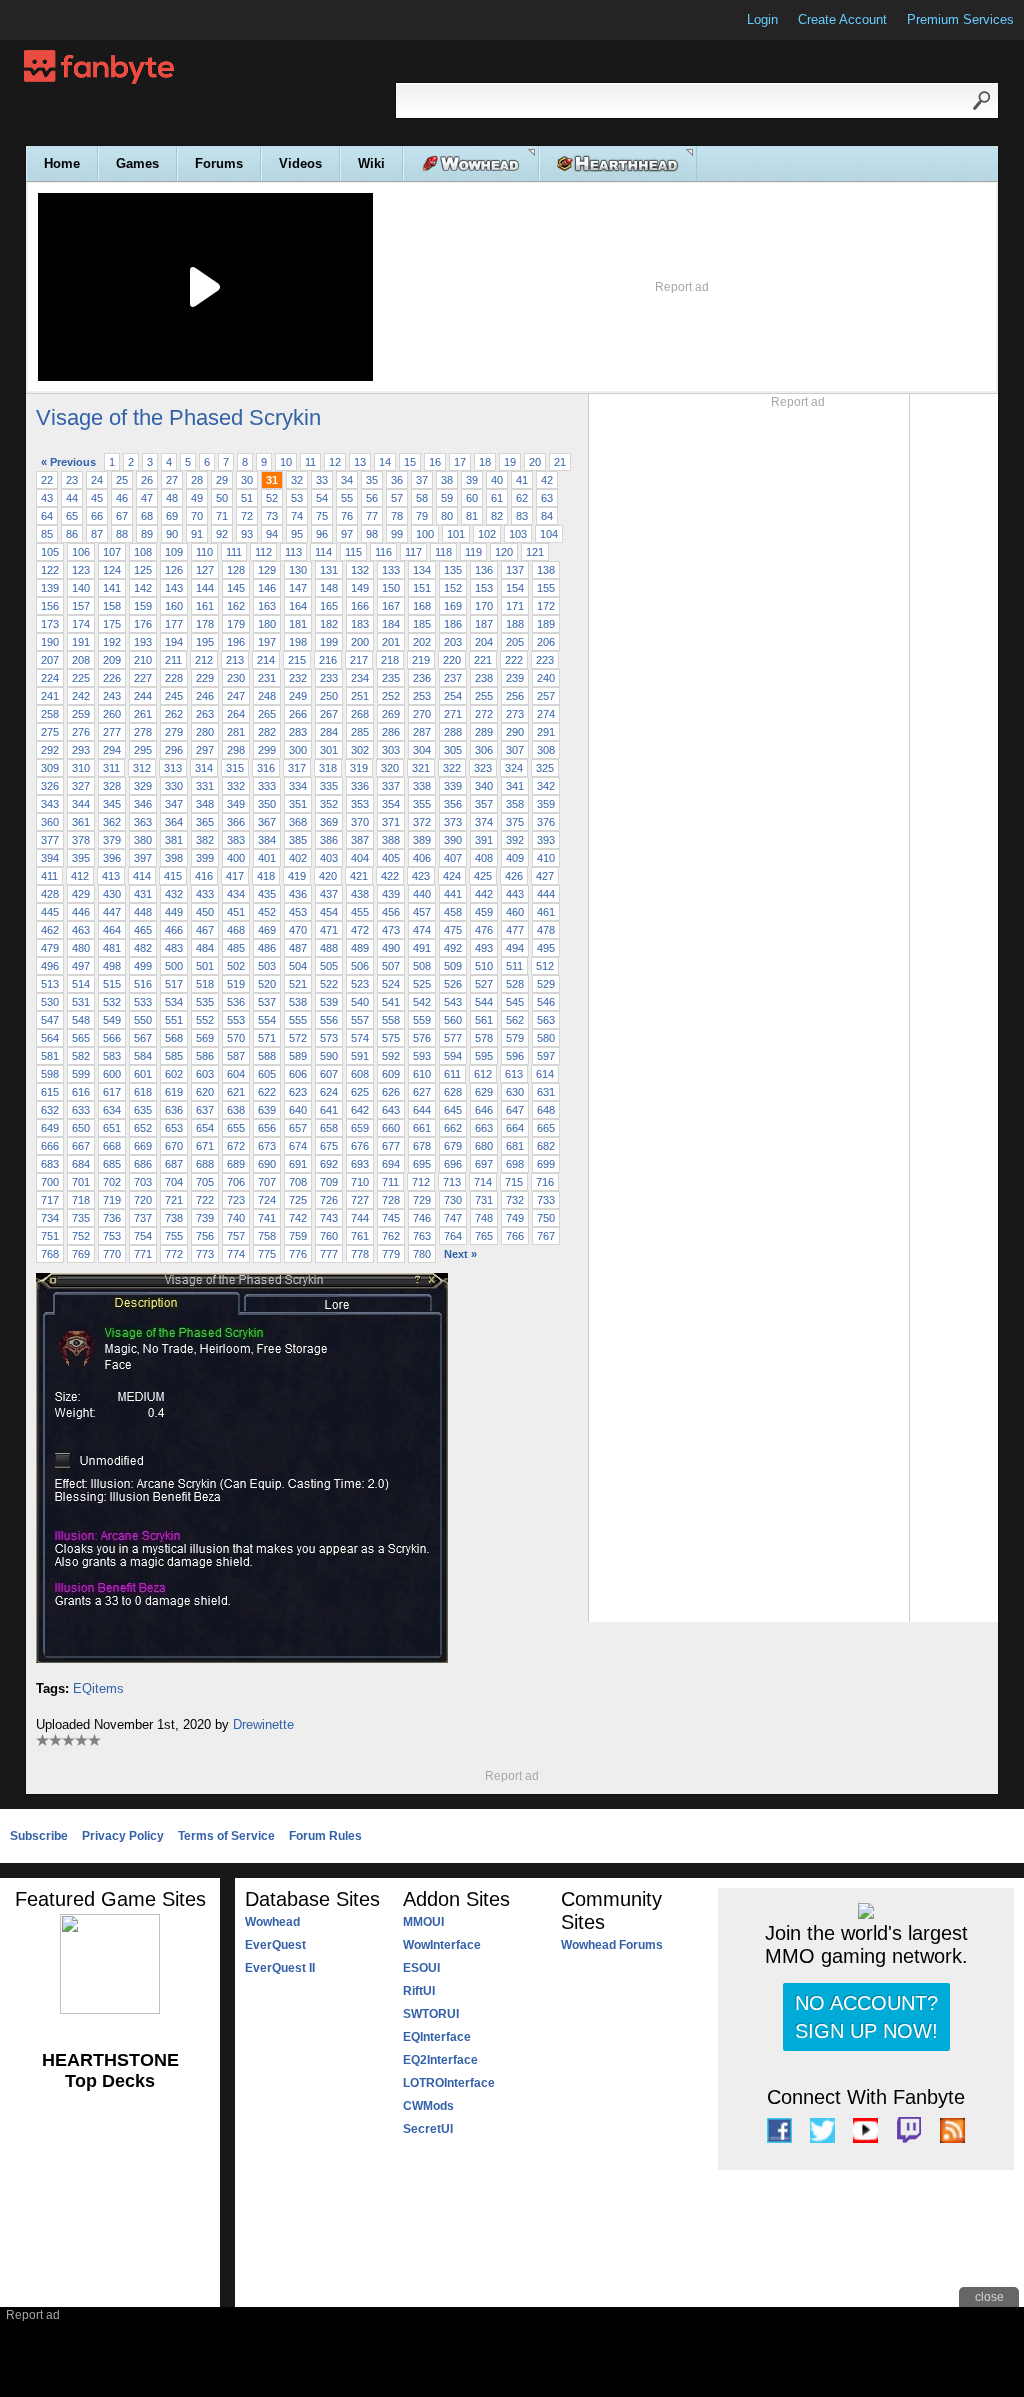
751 (50, 1236)
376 (546, 822)
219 (421, 660)
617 (112, 1092)
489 (360, 948)
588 (267, 1056)
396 (112, 858)
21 (560, 462)
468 (236, 930)
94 (272, 534)
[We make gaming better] (64, 20)
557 (360, 1020)
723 (236, 1200)
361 (81, 822)
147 (298, 588)
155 (546, 588)
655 (236, 1128)
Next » (460, 1254)
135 (453, 570)
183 (360, 624)
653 (174, 1128)
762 (391, 1236)
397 (143, 858)
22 (47, 480)
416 (204, 876)
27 (172, 480)
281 (236, 732)
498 (112, 966)
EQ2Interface (440, 2060)
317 (297, 768)
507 (391, 966)
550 (143, 1020)
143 (174, 588)
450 (205, 912)
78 (397, 516)
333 (267, 786)
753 (112, 1236)
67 (122, 516)
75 (322, 516)
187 (484, 624)
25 (122, 480)
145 (236, 588)
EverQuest (275, 1945)
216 (328, 660)
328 (112, 786)
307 (515, 750)
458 (453, 912)
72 (247, 516)
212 (204, 660)
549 (112, 1020)
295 (143, 750)
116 (383, 552)
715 (514, 1182)
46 (122, 498)
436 (298, 894)
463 (81, 930)
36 (397, 480)
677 (391, 1146)
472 (360, 930)
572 (298, 1038)
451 (236, 912)
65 (72, 516)
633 (81, 1110)
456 (391, 912)
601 (143, 1074)
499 (143, 966)
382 (205, 840)
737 (143, 1218)
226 (112, 678)
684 (81, 1164)
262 (174, 714)
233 (329, 678)
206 (546, 642)
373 (453, 822)
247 (236, 696)
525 (422, 984)
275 (50, 732)
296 (174, 750)
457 (422, 912)
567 (143, 1038)
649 (50, 1128)
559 (422, 1020)
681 (515, 1146)
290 (515, 732)
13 (360, 462)
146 (267, 588)
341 (515, 786)
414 (142, 876)
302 (360, 750)
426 (514, 876)
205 (515, 642)
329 (143, 786)
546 (546, 1002)
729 (422, 1200)
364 (174, 822)
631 (546, 1092)
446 (81, 912)
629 (484, 1092)
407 (453, 858)
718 (81, 1200)
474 (422, 930)
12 (335, 462)
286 (391, 732)
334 (298, 786)
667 (81, 1146)
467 (205, 930)
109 (174, 552)
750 (546, 1218)
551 (174, 1020)
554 (267, 1020)
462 (50, 930)
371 (391, 822)
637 (205, 1110)
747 (453, 1218)
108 (143, 552)
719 (112, 1200)
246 (205, 696)
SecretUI (428, 2129)
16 (435, 462)
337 (391, 786)
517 (174, 984)
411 (49, 876)
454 (329, 912)
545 (515, 1002)
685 (112, 1164)
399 (205, 858)
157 (81, 606)
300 (298, 750)
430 (112, 894)
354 (391, 804)
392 (515, 840)
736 (112, 1218)
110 (204, 552)
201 (391, 642)
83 (522, 516)
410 (546, 858)
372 (422, 822)
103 (518, 534)
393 (546, 840)
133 (391, 570)
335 (329, 786)
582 (81, 1056)
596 (515, 1056)
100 (425, 534)
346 (143, 804)
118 (443, 552)
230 (236, 678)
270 (422, 714)
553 (236, 1020)
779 (391, 1254)
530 (50, 1002)
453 (298, 912)
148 (329, 588)
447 (112, 912)
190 (50, 642)
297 (205, 750)
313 (173, 768)
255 (484, 696)
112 (263, 552)
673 (267, 1146)
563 (546, 1020)
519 (236, 984)
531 (81, 1002)
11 (310, 462)
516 (143, 984)
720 (143, 1200)
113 (293, 552)
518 (205, 984)
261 (143, 714)
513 (50, 984)
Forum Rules (325, 1836)
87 (97, 534)
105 (50, 552)
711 (390, 1182)
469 (267, 930)
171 (515, 606)
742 (298, 1218)
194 (174, 642)
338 (422, 786)
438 (360, 894)
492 (453, 948)
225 (81, 678)
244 (143, 696)
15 (410, 462)
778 (360, 1254)
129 (267, 570)
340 (484, 786)
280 (205, 732)
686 (143, 1164)
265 (267, 714)
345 (112, 804)
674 (298, 1146)
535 (205, 1002)
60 (472, 498)
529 (546, 984)
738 (174, 1218)
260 (112, 714)
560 (453, 1020)
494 (515, 948)
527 (484, 984)
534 (174, 1002)
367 (267, 822)
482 (143, 948)
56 (372, 498)
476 (484, 930)
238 (484, 678)
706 (236, 1182)
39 (472, 480)
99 (397, 534)
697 (484, 1164)
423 (421, 876)
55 (347, 498)
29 (222, 480)
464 (112, 930)
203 (453, 642)
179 (236, 624)
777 (329, 1254)
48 (172, 498)
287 (422, 732)
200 (360, 642)
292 (50, 750)
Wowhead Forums (612, 1945)
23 (72, 480)
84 (547, 516)
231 (267, 678)
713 (452, 1182)
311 (111, 768)
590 (329, 1056)
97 (347, 534)
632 (50, 1110)
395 (81, 858)
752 (81, 1236)
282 (267, 732)
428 (50, 894)
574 (360, 1038)
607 (329, 1074)
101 (456, 534)
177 (174, 624)
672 (236, 1146)
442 (484, 894)
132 (360, 570)
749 (515, 1218)
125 (143, 570)
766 (515, 1236)
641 (329, 1110)
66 (97, 516)
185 (422, 624)
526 (453, 984)
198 (298, 642)
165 (329, 606)
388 (391, 840)
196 (236, 642)
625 (360, 1092)
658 (329, 1128)
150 (391, 588)
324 (514, 768)
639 (267, 1110)
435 (267, 894)
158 (112, 606)
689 (236, 1164)
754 (143, 1236)
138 (546, 570)
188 (515, 624)
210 (143, 660)
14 (385, 462)
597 (546, 1056)
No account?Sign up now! (866, 2017)
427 (545, 876)
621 (236, 1092)
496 (50, 966)
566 (112, 1038)
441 (453, 894)
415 (173, 876)
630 (515, 1092)
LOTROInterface (449, 2083)
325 (545, 768)
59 (447, 498)
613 (514, 1074)
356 (453, 804)
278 (143, 732)
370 (360, 822)
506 (360, 966)
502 (236, 966)
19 (510, 462)
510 (484, 966)
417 (235, 876)
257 (546, 696)
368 (298, 822)
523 (360, 984)
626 (391, 1092)
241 (50, 696)
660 (391, 1128)
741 (267, 1218)
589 (298, 1056)
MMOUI (423, 1922)
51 (247, 498)
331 (205, 786)
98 (372, 534)
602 (174, 1074)
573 (329, 1038)
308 (546, 750)
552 (205, 1020)
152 (453, 588)
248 (267, 696)
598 (50, 1074)
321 (421, 768)
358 (515, 804)
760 (329, 1236)
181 (298, 624)
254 (453, 696)
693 (360, 1164)
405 (391, 858)
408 (484, 858)
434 (236, 894)
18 (485, 462)
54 (322, 498)
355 (422, 804)
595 (484, 1056)
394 (50, 858)
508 (422, 966)
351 (298, 804)
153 (484, 588)
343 (50, 804)
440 (422, 894)
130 (298, 570)
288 (453, 732)
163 (267, 606)
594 (453, 1056)
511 (514, 966)
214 (266, 660)
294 (112, 750)
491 (422, 948)
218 (390, 660)
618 (143, 1092)
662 (453, 1128)
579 (515, 1038)
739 (205, 1218)
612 (483, 1074)
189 (546, 624)
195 (205, 642)
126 (174, 570)
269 (391, 714)
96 (322, 534)
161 (205, 606)
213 (235, 660)
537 (267, 1002)
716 (545, 1182)
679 (453, 1146)
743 (329, 1218)
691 (298, 1164)
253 (422, 696)
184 (391, 624)
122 (50, 570)
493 (484, 948)
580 (546, 1038)
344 (81, 804)
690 (267, 1164)
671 (205, 1146)
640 (298, 1110)
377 (50, 840)
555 (298, 1020)
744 (360, 1218)
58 (422, 498)
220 (452, 660)
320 (390, 768)
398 (174, 858)
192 (112, 642)
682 (546, 1146)
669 (143, 1146)
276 (81, 732)
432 (174, 894)
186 (453, 624)
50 (222, 498)
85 (47, 534)
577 (453, 1038)
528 (515, 984)
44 (72, 498)
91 (197, 534)
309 (50, 768)
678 (422, 1146)
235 (391, 678)
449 (174, 912)
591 (360, 1056)
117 (413, 552)
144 (205, 588)
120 (504, 552)
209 (112, 660)
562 (515, 1020)
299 (267, 750)
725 (298, 1200)
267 (329, 714)
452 (267, 912)
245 (174, 696)
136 (484, 570)
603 (205, 1074)
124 (112, 570)
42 (547, 480)
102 (487, 534)
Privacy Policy (123, 1836)
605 (267, 1074)
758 (267, 1236)
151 (422, 588)
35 (372, 480)
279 (174, 732)
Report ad (682, 287)
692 (329, 1164)
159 (143, 606)
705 (205, 1182)
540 (360, 1002)
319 (359, 768)
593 (422, 1056)
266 (298, 714)
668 (112, 1146)
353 (360, 804)
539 (329, 1002)
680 (484, 1146)
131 (329, 570)
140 (81, 588)
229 (205, 678)
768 (50, 1254)
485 (236, 948)
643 (391, 1110)
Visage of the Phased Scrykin (178, 417)
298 (236, 750)
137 (515, 570)
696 (453, 1164)
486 (267, 948)
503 (267, 966)
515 (112, 984)
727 (360, 1200)
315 (235, 768)
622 (267, 1092)
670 (174, 1146)
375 (515, 822)
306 (484, 750)
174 (81, 624)
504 (298, 966)
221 (483, 660)
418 (266, 876)
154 (515, 588)
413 (111, 876)
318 (328, 768)
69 (172, 516)
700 (50, 1182)
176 (143, 624)
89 (147, 534)
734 (50, 1218)
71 (222, 516)
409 (515, 858)
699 (546, 1164)
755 (174, 1236)
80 (447, 516)
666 (50, 1146)
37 (422, 480)
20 (535, 462)
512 (545, 966)
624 (329, 1092)
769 (81, 1254)
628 (453, 1092)
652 (143, 1128)
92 (222, 534)
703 (143, 1182)
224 (50, 678)
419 (297, 876)
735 (81, 1218)
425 (483, 876)
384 (267, 840)
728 (391, 1200)
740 (236, 1218)
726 (329, 1200)
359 (546, 804)
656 (267, 1128)
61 (497, 498)
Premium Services (960, 19)
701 (81, 1182)
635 (143, 1110)
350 (267, 804)
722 (205, 1200)
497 (81, 966)
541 (391, 1002)
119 (473, 552)
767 (546, 1236)
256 (515, 696)
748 (484, 1218)
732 (515, 1200)
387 (360, 840)
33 (322, 480)
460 (515, 912)
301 (329, 750)
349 (236, 804)
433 (205, 894)
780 (422, 1254)
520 (267, 984)
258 (50, 714)
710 (360, 1182)
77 (372, 516)
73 (272, 516)
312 (142, 768)
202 (422, 642)
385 (298, 840)
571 (267, 1038)
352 (329, 804)
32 (297, 480)
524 (391, 984)
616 (81, 1092)
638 (236, 1110)
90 (172, 534)
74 (297, 516)
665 (546, 1128)
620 (205, 1092)
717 (50, 1200)
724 (267, 1200)
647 (515, 1110)
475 (453, 930)
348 (205, 804)
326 (50, 786)
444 (546, 894)
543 (453, 1002)
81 (472, 516)
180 (267, 624)
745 (391, 1218)
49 (197, 498)
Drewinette (263, 1724)
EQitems (98, 1688)
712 (421, 1182)
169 (453, 606)
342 (546, 786)
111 (234, 552)
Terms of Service (226, 1836)
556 (329, 1020)
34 (347, 480)
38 (447, 480)
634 (112, 1110)
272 (484, 714)
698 (515, 1164)
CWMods (428, 2106)
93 (247, 534)
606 (298, 1074)
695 (422, 1164)
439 (391, 894)
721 (174, 1200)
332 (236, 786)
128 (236, 570)
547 (50, 1020)
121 (535, 552)
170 (484, 606)
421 (359, 876)
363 (143, 822)
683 (50, 1164)
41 (522, 480)
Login (762, 19)
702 (112, 1182)
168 (422, 606)
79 (422, 516)
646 (484, 1110)
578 (484, 1038)
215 (297, 660)
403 (329, 858)
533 (143, 1002)
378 (81, 840)
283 (298, 732)
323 (483, 768)
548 (81, 1020)
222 (514, 660)
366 (236, 822)
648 (546, 1110)
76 (347, 516)
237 (453, 678)
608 (360, 1074)
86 (72, 534)
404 (360, 858)
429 (81, 894)
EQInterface (437, 2037)
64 (47, 516)
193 (143, 642)
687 (174, 1164)
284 (329, 732)
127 (205, 570)
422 (390, 876)
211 (173, 660)
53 (297, 498)
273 (515, 714)
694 (391, 1164)
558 (391, 1020)
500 (174, 966)
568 (174, 1038)
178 (205, 624)
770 (112, 1254)
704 (174, 1182)
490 (391, 948)
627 (422, 1092)
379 (112, 840)
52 (272, 498)
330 (174, 786)
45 (97, 498)
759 (298, 1236)
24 (97, 480)
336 (360, 786)
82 (497, 516)
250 (329, 696)
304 (422, 750)
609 (391, 1074)
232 (298, 678)
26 (147, 480)
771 (143, 1254)
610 (422, 1074)
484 (205, 948)
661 (422, 1128)
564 (50, 1038)
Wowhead (272, 1922)
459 (484, 912)
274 (546, 714)
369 (329, 822)
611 (452, 1074)
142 (143, 588)
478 (546, 930)
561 (484, 1020)
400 (236, 858)
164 (298, 606)
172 (546, 606)
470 (298, 930)
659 (360, 1128)
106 (81, 552)
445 (50, 912)
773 (205, 1254)
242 (81, 696)
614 (545, 1074)
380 (143, 840)
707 (267, 1182)
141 (112, 588)
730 (453, 1200)
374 (484, 822)
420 (328, 876)
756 (205, 1236)
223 (545, 660)
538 (298, 1002)
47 (147, 498)
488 (329, 948)
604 (236, 1074)
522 (329, 984)
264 (236, 714)
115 (353, 552)
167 (391, 606)
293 (81, 750)
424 (452, 876)
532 (112, 1002)
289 (484, 732)
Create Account (842, 19)
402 (298, 858)
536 (236, 1002)
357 (484, 804)
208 (81, 660)
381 (174, 840)
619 (174, 1092)
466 (174, 930)
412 (80, 876)
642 (360, 1110)
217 (359, 660)
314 (204, 768)
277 (112, 732)
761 (360, 1236)
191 (81, 642)
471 (329, 930)
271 (453, 714)
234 (360, 678)
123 (81, 570)
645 (453, 1110)
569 (205, 1038)
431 (143, 894)
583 (112, 1056)
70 (197, 516)
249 (298, 696)
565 (81, 1038)
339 (453, 786)
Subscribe (39, 1836)
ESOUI (421, 1968)
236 (422, 678)
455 (360, 912)
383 (236, 840)
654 (205, 1128)
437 (329, 894)
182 (329, 624)
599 (81, 1074)
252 (391, 696)
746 (422, 1218)
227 (143, 678)
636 (174, 1110)
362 (112, 822)
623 (298, 1092)
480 (81, 948)
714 (483, 1182)
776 (298, 1254)
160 (174, 606)
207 (50, 660)
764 (453, 1236)
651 (112, 1128)
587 (236, 1056)
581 (50, 1056)
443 (515, 894)
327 (81, 786)
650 (81, 1128)
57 (397, 498)
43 (47, 498)
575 (391, 1038)
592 (391, 1056)
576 (422, 1038)
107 (112, 552)
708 (298, 1182)
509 (453, 966)
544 (484, 1002)
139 (50, 588)
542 (422, 1002)
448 (143, 912)
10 (286, 462)
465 (143, 930)
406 (422, 858)
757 (236, 1236)
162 (236, 606)
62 (522, 498)
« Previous (68, 462)
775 (267, 1254)
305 (453, 750)
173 (50, 624)
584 (143, 1056)
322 (452, 768)
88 (122, 534)
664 (515, 1128)
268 (360, 714)
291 (546, 732)
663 (484, 1128)
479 (50, 948)
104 (549, 534)
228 (174, 678)
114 (323, 552)
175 (112, 624)
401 (267, 858)
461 (546, 912)
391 (484, 840)
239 (515, 678)
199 (329, 642)
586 (205, 1056)
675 (329, 1146)
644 (422, 1110)
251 (360, 696)
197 (267, 642)
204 (484, 642)
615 (50, 1092)
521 (298, 984)
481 (112, 948)
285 (360, 732)
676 (360, 1146)
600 (112, 1074)
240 (546, 678)
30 (247, 480)
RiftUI (419, 1991)
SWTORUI (431, 2014)
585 (174, 1056)
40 (497, 480)
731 (484, 1200)
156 (50, 606)
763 (422, 1236)
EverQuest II (280, 1968)
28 (197, 480)
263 (205, 714)
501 (205, 966)
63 (547, 498)
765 (484, 1236)
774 (236, 1254)
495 (546, 948)
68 (147, 516)
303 (391, 750)
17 (460, 462)
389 (422, 840)
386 (329, 840)
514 (81, 984)
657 (298, 1128)
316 (266, 768)
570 (236, 1038)
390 (453, 840)
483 (174, 948)
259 (81, 714)
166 (360, 606)
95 (297, 534)
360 (50, 822)
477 (515, 930)
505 (329, 966)
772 (174, 1254)
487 (298, 948)
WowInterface (442, 1945)
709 (329, 1182)
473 (391, 930)
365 (205, 822)
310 (81, 768)
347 (174, 804)
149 (360, 588)
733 (546, 1200)
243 (112, 696)
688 (205, 1164)
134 (422, 570)
